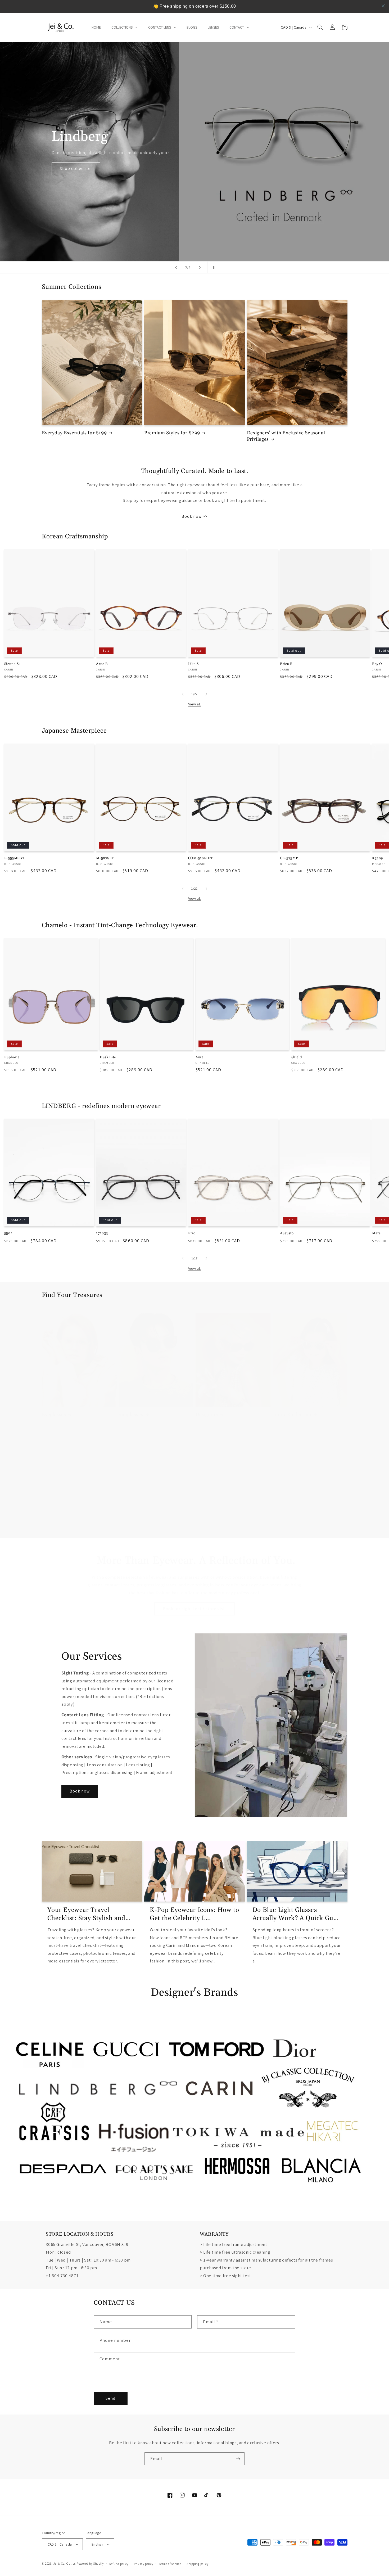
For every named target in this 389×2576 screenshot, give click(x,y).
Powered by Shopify (90, 2563)
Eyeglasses (54, 1415)
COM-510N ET (200, 858)
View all (195, 704)
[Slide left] (183, 694)
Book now (80, 1791)
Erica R (286, 664)
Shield (297, 1057)
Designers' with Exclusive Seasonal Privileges (286, 436)
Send (110, 2398)
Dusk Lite (108, 1057)
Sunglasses (131, 1415)
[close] (383, 6)
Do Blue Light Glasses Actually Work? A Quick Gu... (296, 1914)
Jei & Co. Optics (64, 2563)
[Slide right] (206, 694)
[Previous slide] (176, 267)
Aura (200, 1057)
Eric (192, 1233)
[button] (320, 27)
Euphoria (12, 1057)
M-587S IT (105, 858)
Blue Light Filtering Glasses (73, 1532)
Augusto (287, 1233)
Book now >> (195, 516)
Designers (207, 1415)
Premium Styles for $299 (172, 433)
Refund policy (119, 2564)
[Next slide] (200, 267)
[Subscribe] (238, 2459)
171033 (102, 1233)
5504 (8, 1233)
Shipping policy (198, 2564)
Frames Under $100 (295, 1532)
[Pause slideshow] (213, 267)
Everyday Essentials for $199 (74, 433)
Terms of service (170, 2564)
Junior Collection (292, 1415)
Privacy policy (144, 2564)
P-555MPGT (14, 858)
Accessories (132, 1532)
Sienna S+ (13, 664)
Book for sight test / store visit (195, 1609)
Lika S (193, 664)
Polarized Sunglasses (219, 1532)
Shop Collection (76, 168)
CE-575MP (289, 858)
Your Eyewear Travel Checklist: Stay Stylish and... (89, 1914)
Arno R (102, 664)
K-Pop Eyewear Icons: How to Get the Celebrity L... (194, 1914)
